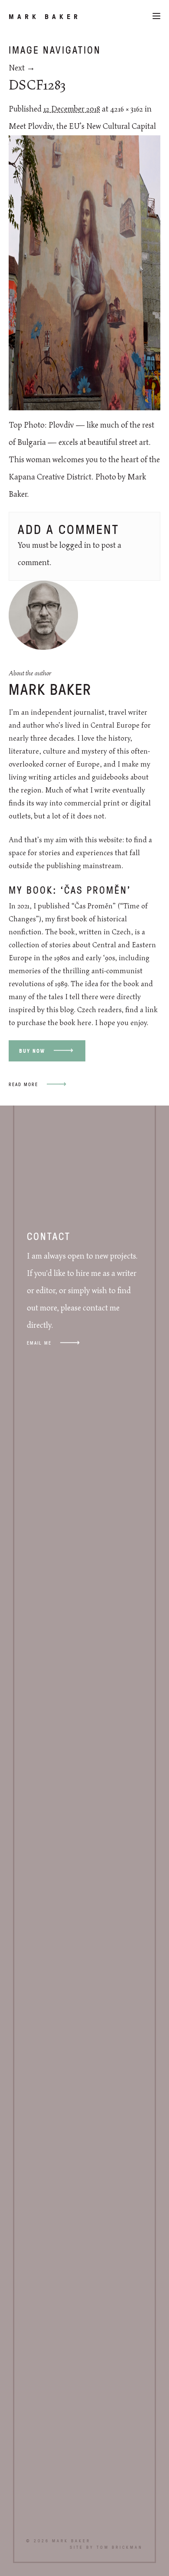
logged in (75, 546)
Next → (22, 68)
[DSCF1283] (84, 408)
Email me (39, 1343)
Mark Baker (45, 16)
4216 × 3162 (127, 109)
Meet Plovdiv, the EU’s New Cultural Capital (82, 127)
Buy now (32, 1051)
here (84, 1023)
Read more (23, 1084)
